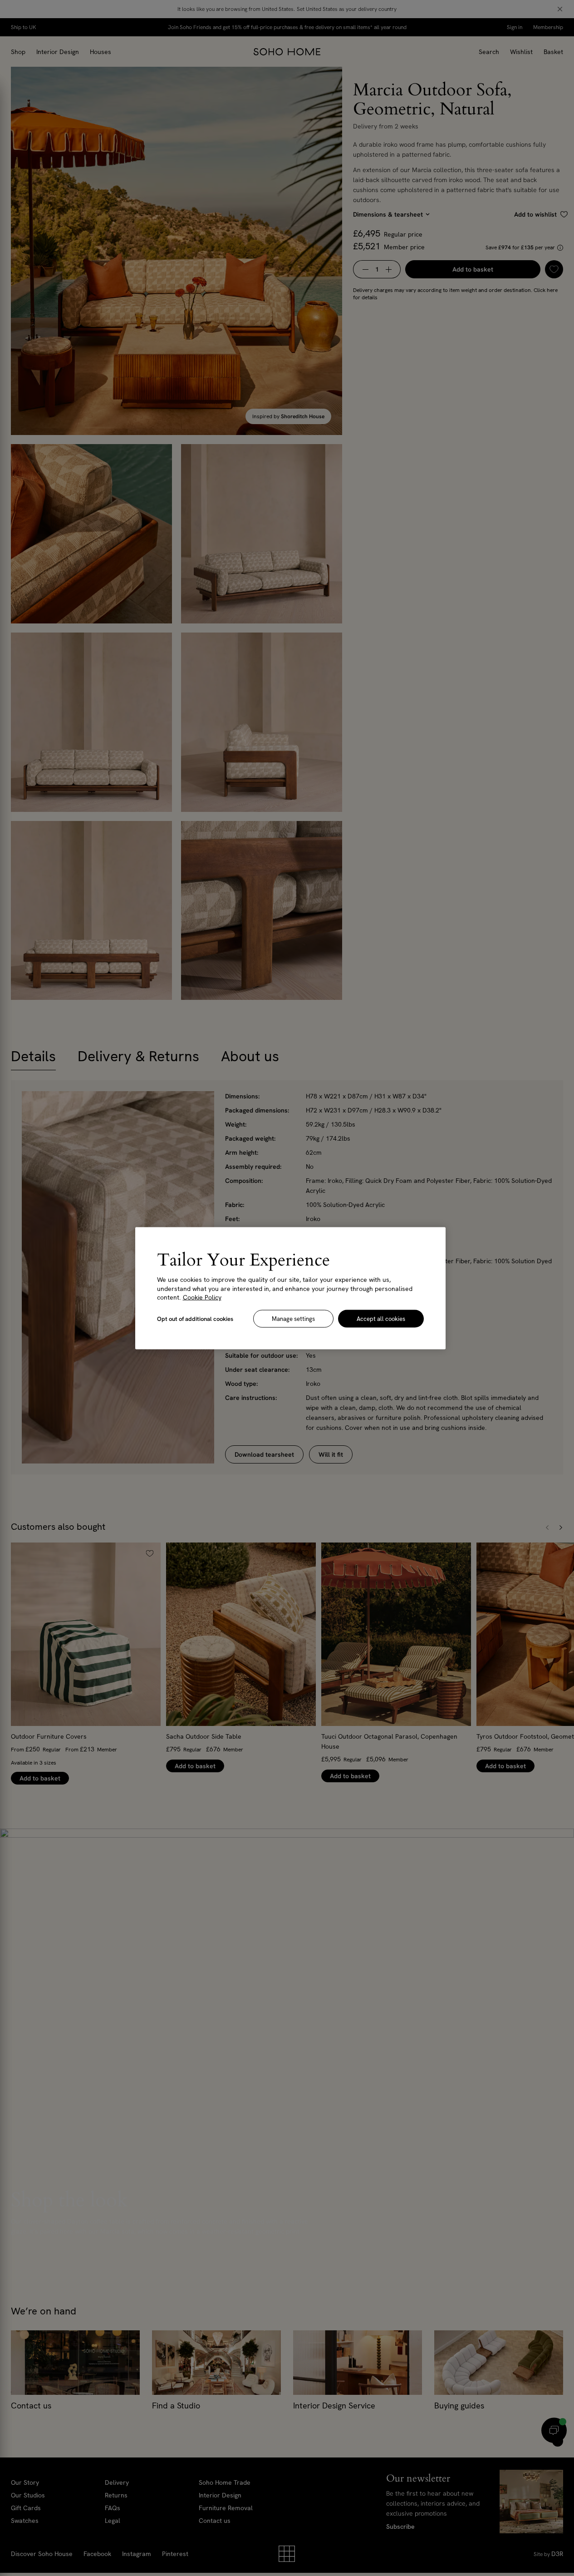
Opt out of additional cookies (195, 1318)
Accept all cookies (381, 1318)
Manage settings (293, 1318)
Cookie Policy (202, 1297)
